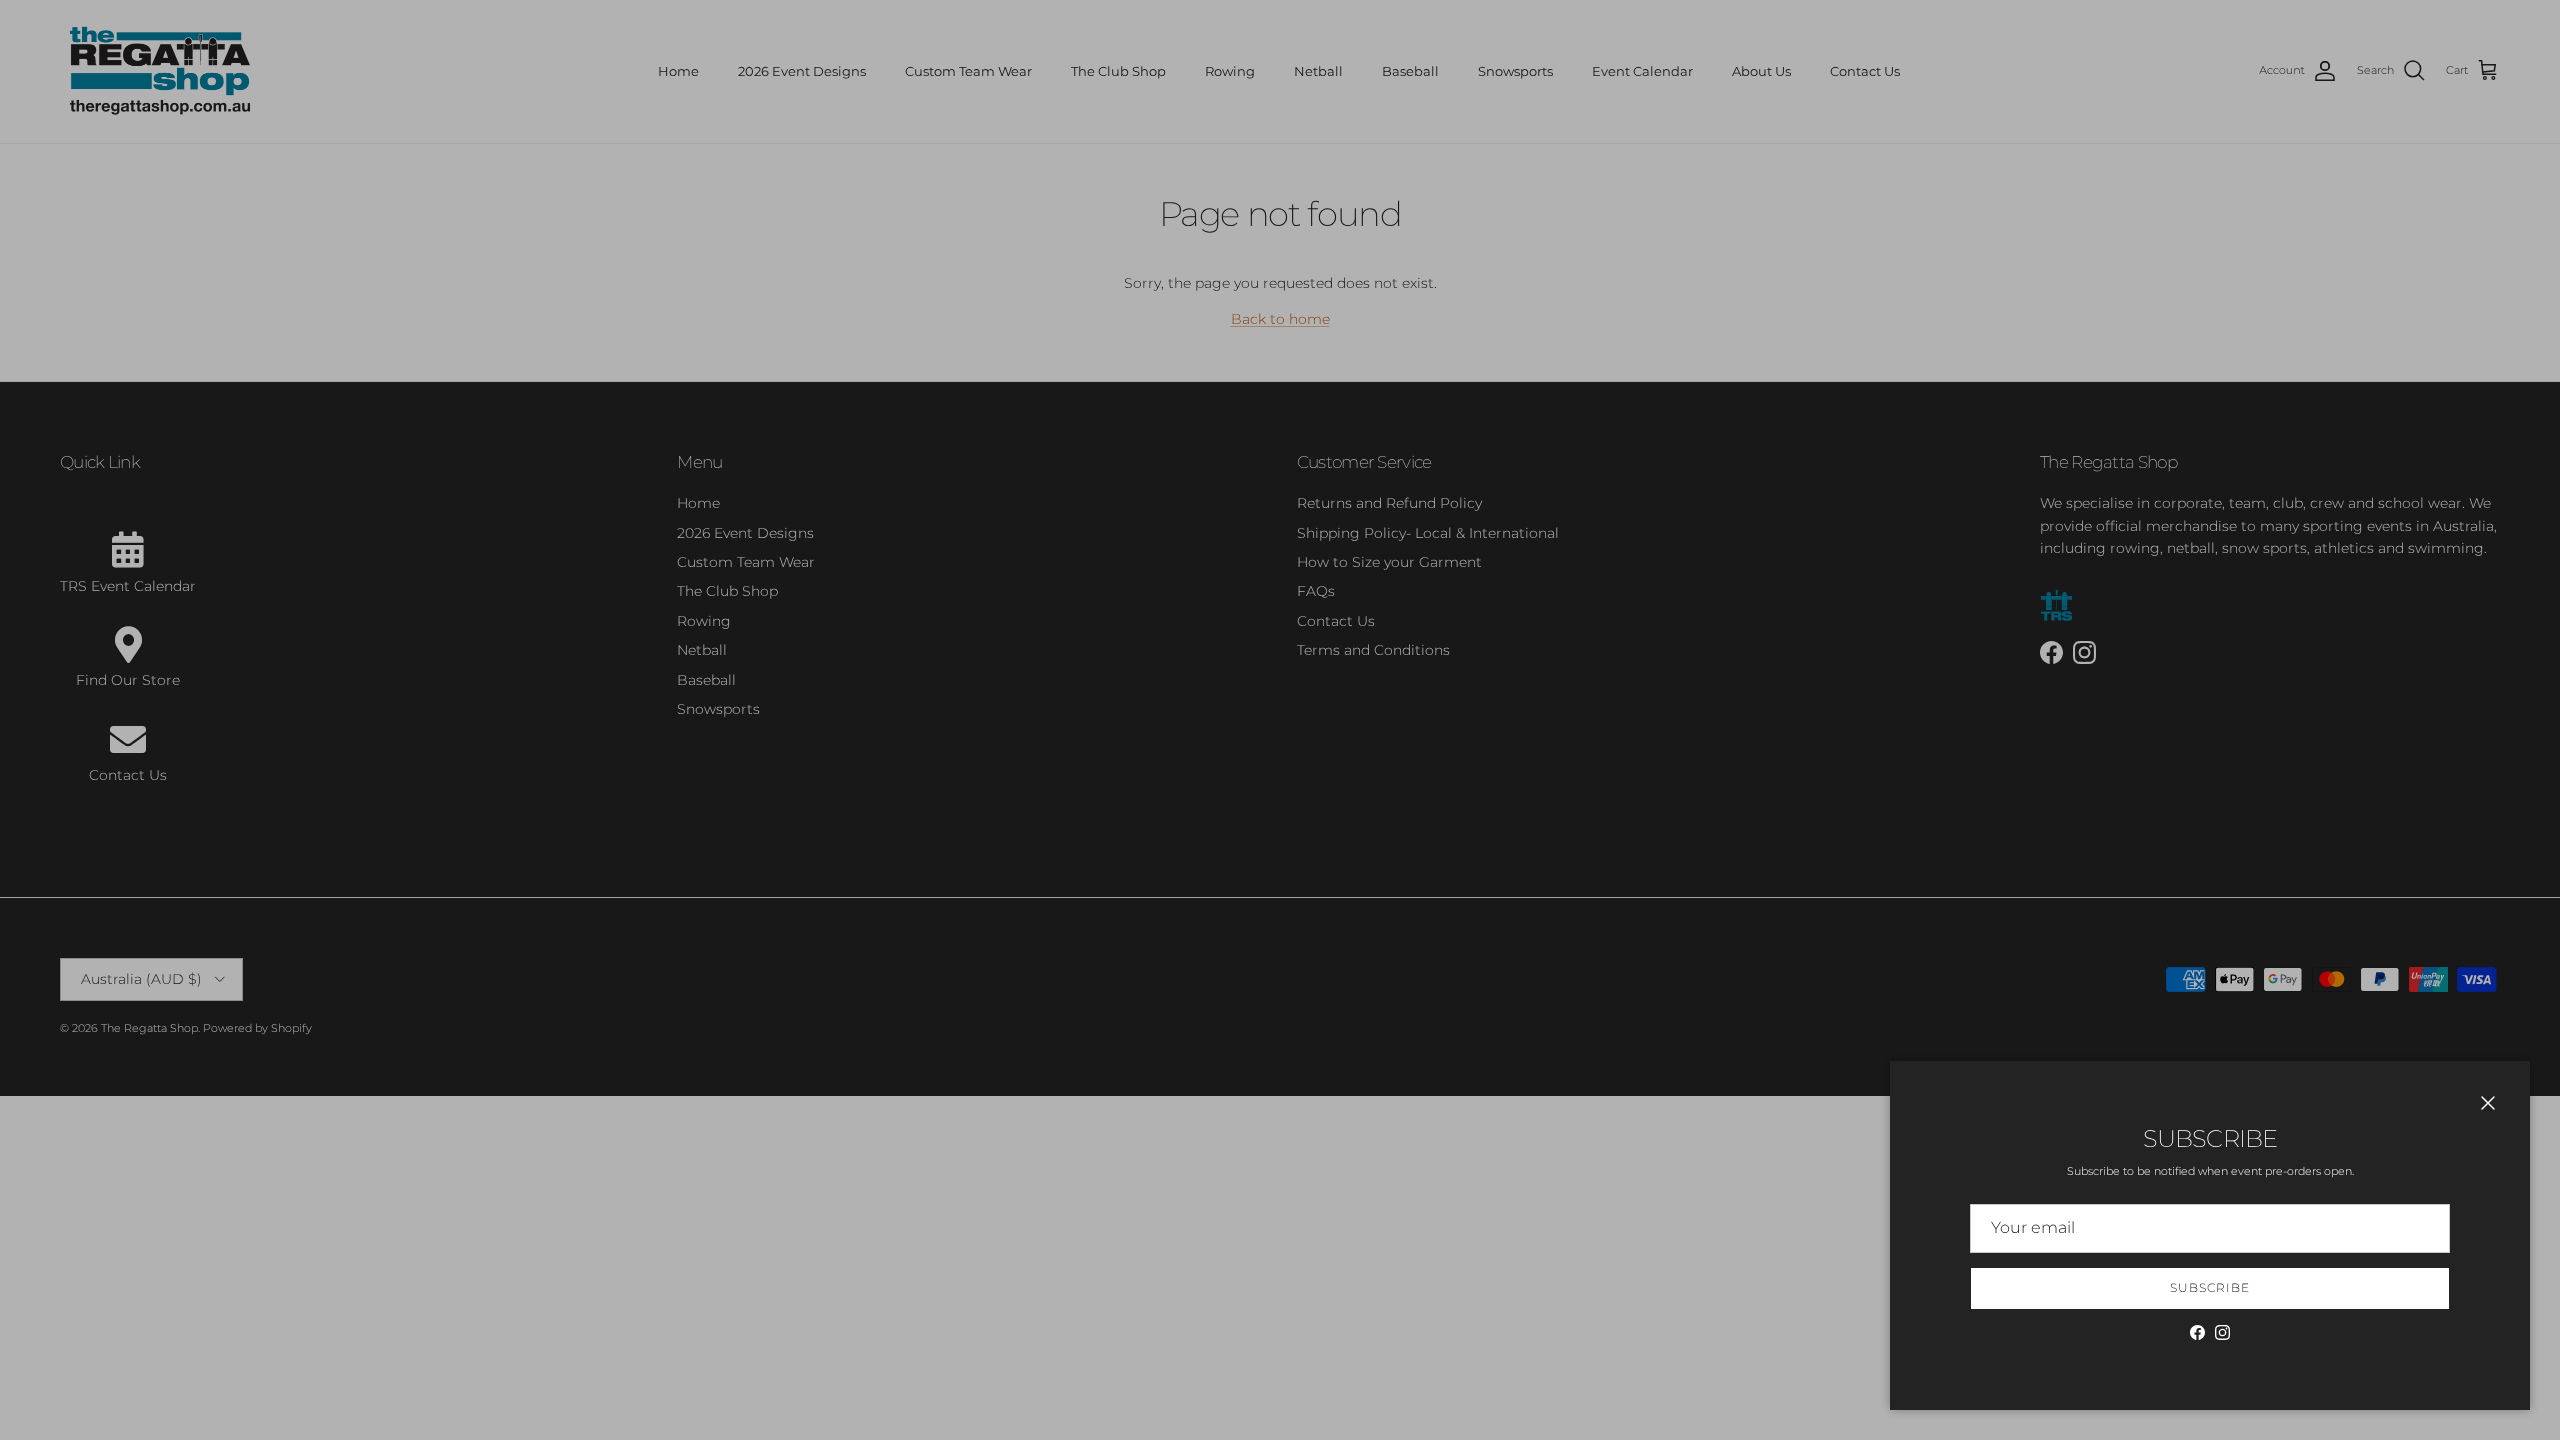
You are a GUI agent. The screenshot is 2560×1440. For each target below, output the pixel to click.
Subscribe (2210, 1287)
